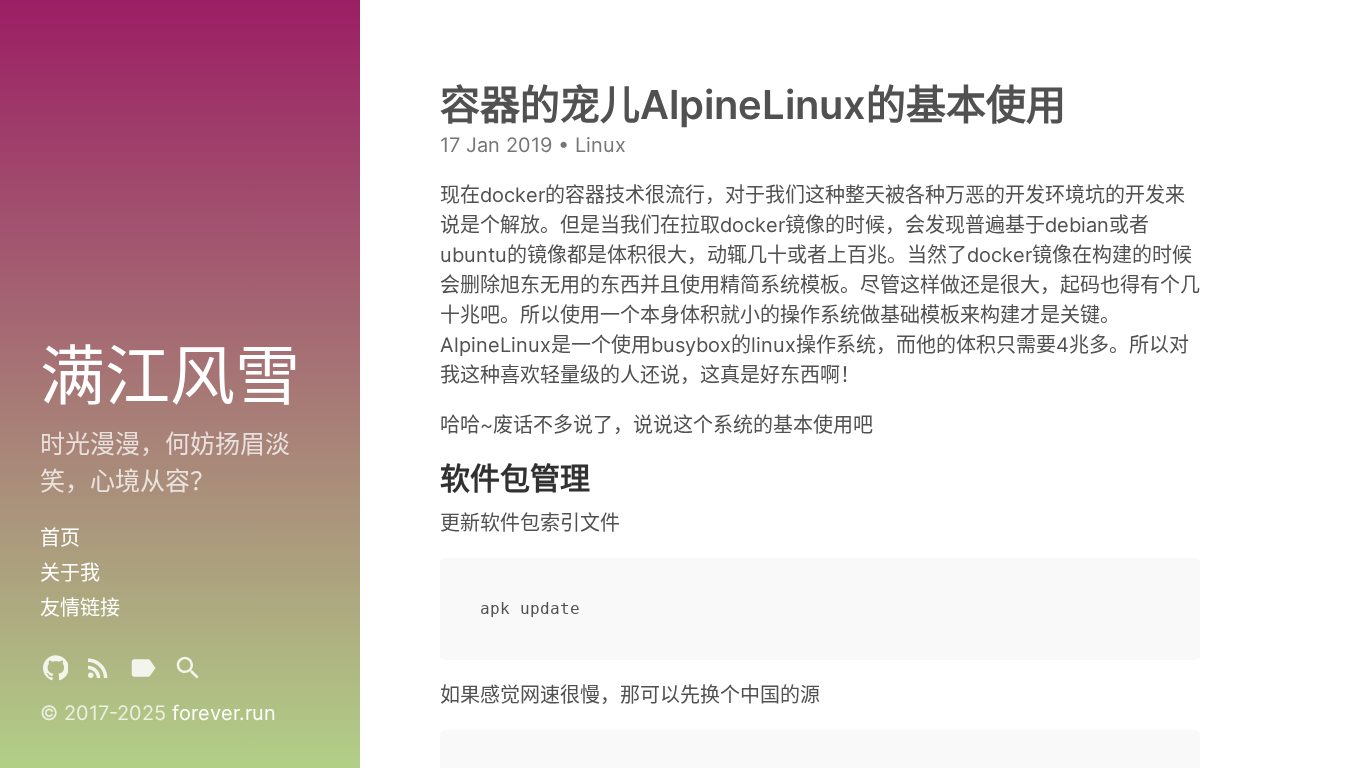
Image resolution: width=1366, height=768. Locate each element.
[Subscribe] (98, 672)
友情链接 (80, 608)
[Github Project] (56, 672)
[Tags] (143, 672)
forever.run (224, 713)
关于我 (70, 573)
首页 (60, 538)
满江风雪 (170, 374)
